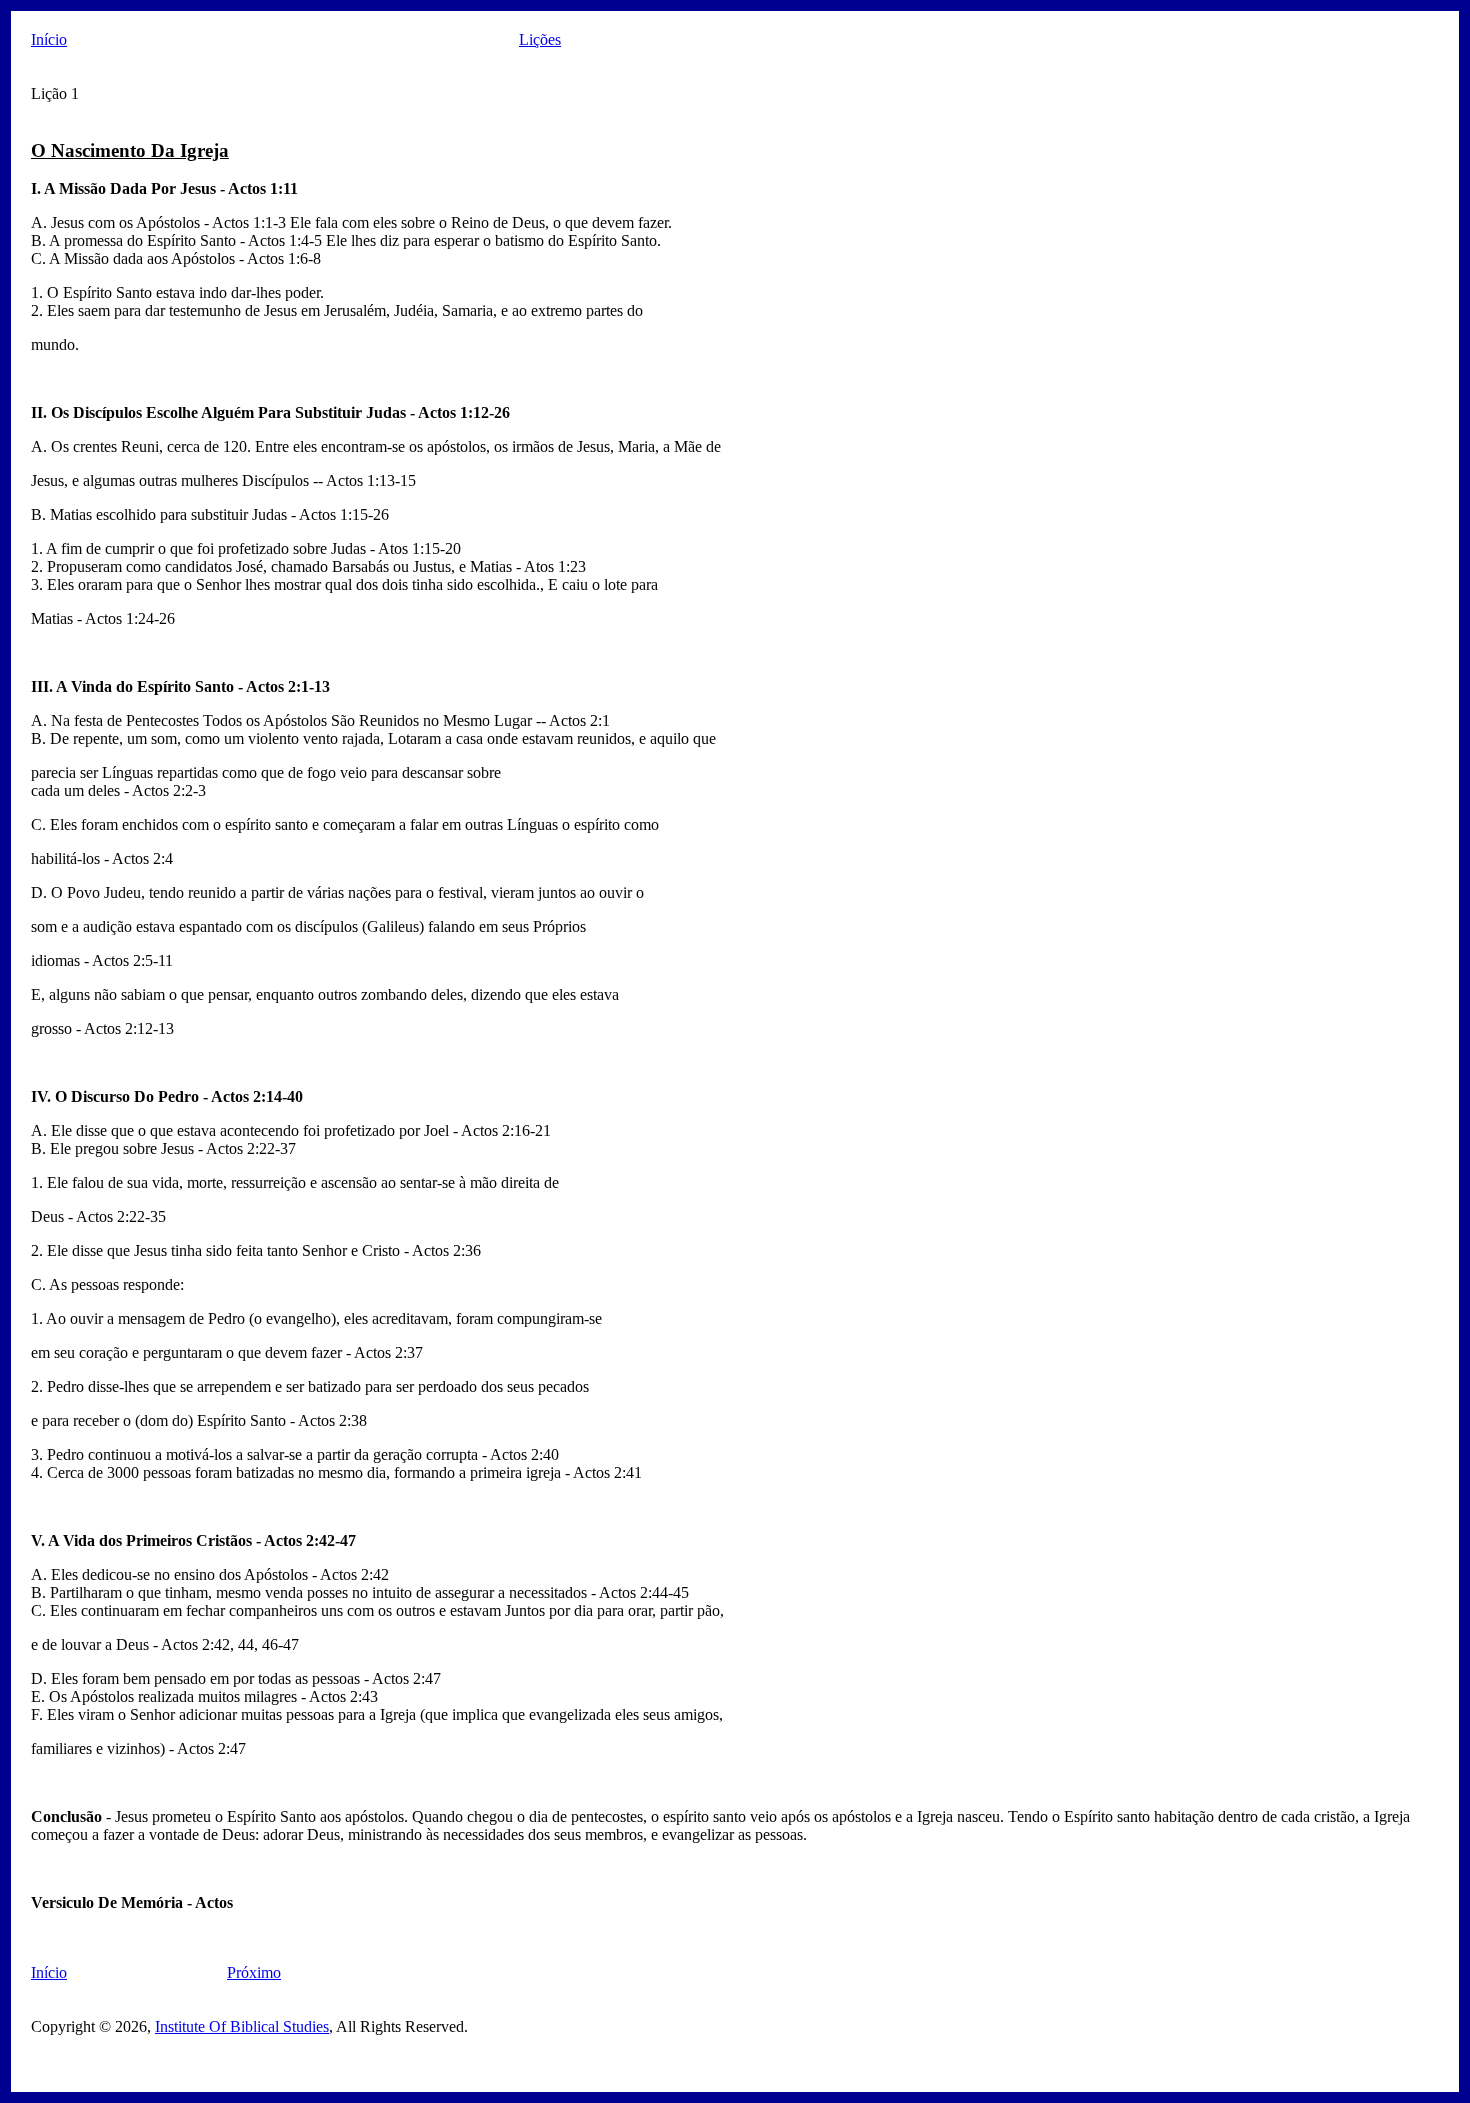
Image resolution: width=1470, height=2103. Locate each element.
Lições (540, 39)
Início (49, 39)
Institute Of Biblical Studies (242, 2026)
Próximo (254, 1972)
